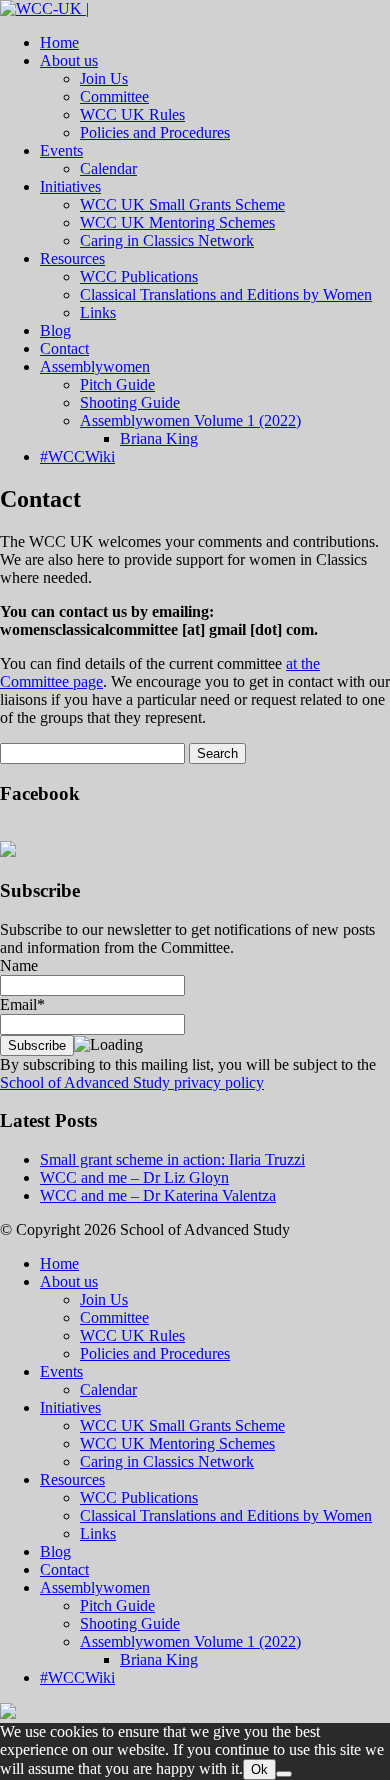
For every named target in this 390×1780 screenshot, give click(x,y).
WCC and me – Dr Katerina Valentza (158, 1195)
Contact (64, 348)
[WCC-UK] (44, 8)
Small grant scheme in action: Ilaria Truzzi (172, 1159)
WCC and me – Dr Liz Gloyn (134, 1177)
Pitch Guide (117, 384)
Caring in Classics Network (167, 240)
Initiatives (70, 186)
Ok (259, 1769)
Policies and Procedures (155, 132)
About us (69, 60)
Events (61, 150)
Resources (72, 258)
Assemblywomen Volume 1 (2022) (190, 420)
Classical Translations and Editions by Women (226, 294)
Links (98, 312)
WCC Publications (139, 276)
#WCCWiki (77, 456)
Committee (114, 96)
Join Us (104, 78)
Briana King (159, 438)
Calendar (108, 168)
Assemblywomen (95, 366)
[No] (284, 1774)
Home (59, 42)
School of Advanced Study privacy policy (132, 1082)
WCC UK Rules (132, 114)
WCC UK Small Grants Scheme (182, 204)
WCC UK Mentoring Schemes (177, 222)
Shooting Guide (130, 402)
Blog (55, 330)
